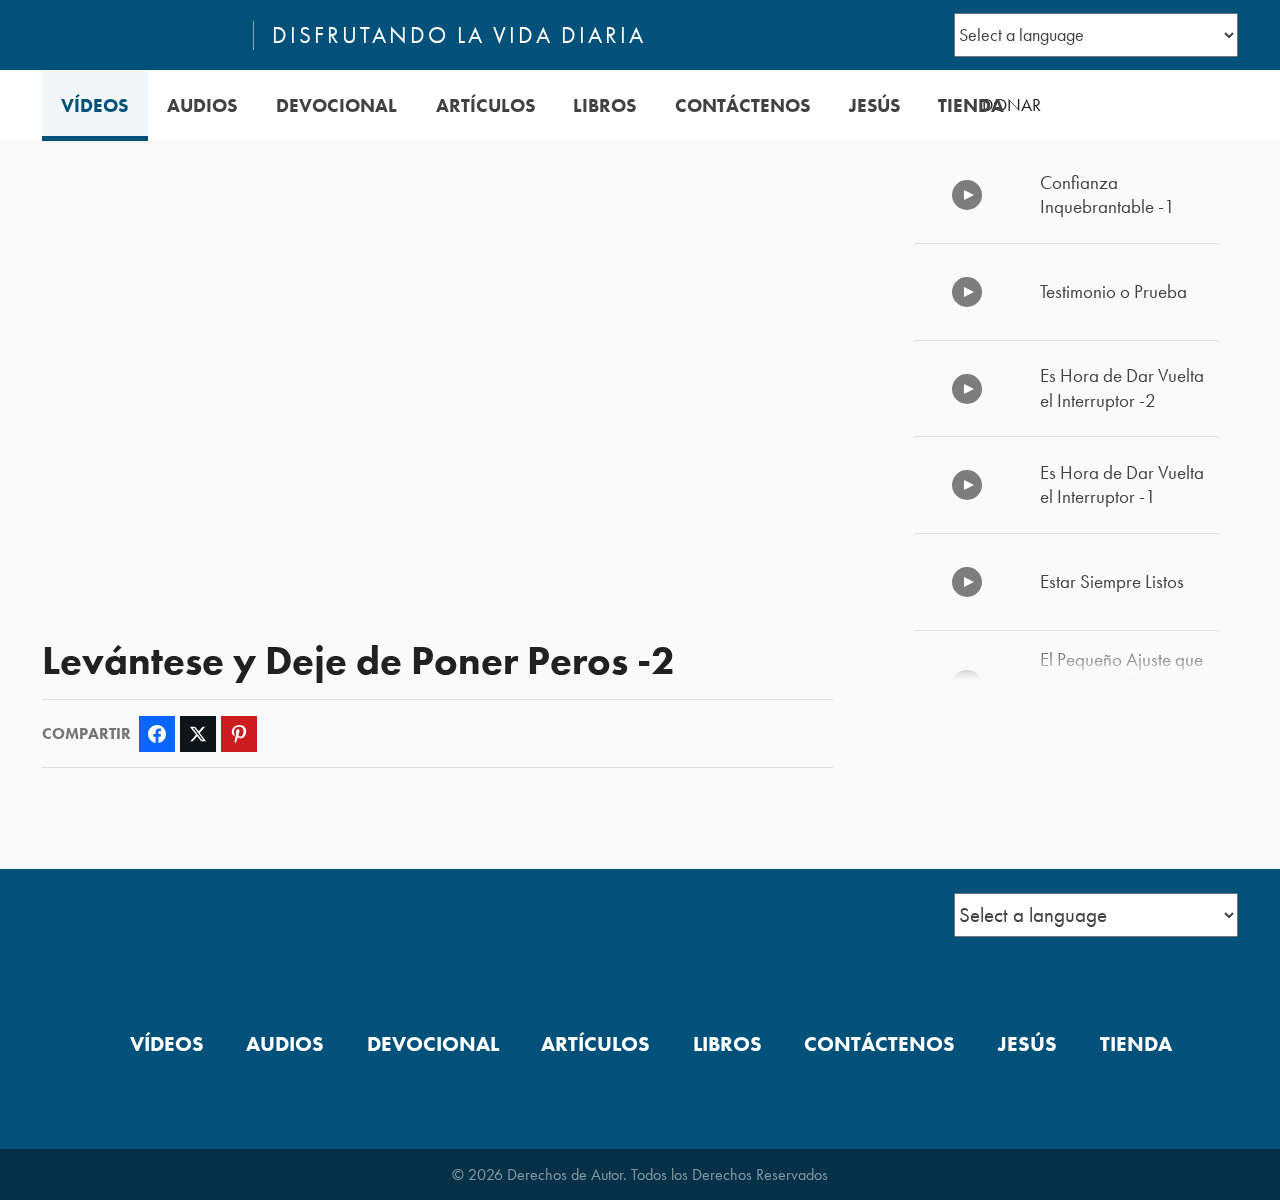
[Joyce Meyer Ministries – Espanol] (139, 35)
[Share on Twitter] (198, 734)
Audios (202, 105)
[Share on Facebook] (157, 734)
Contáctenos (742, 105)
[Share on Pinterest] (239, 734)
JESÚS (874, 105)
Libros (604, 105)
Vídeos (94, 105)
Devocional (336, 105)
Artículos (485, 105)
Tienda (971, 105)
